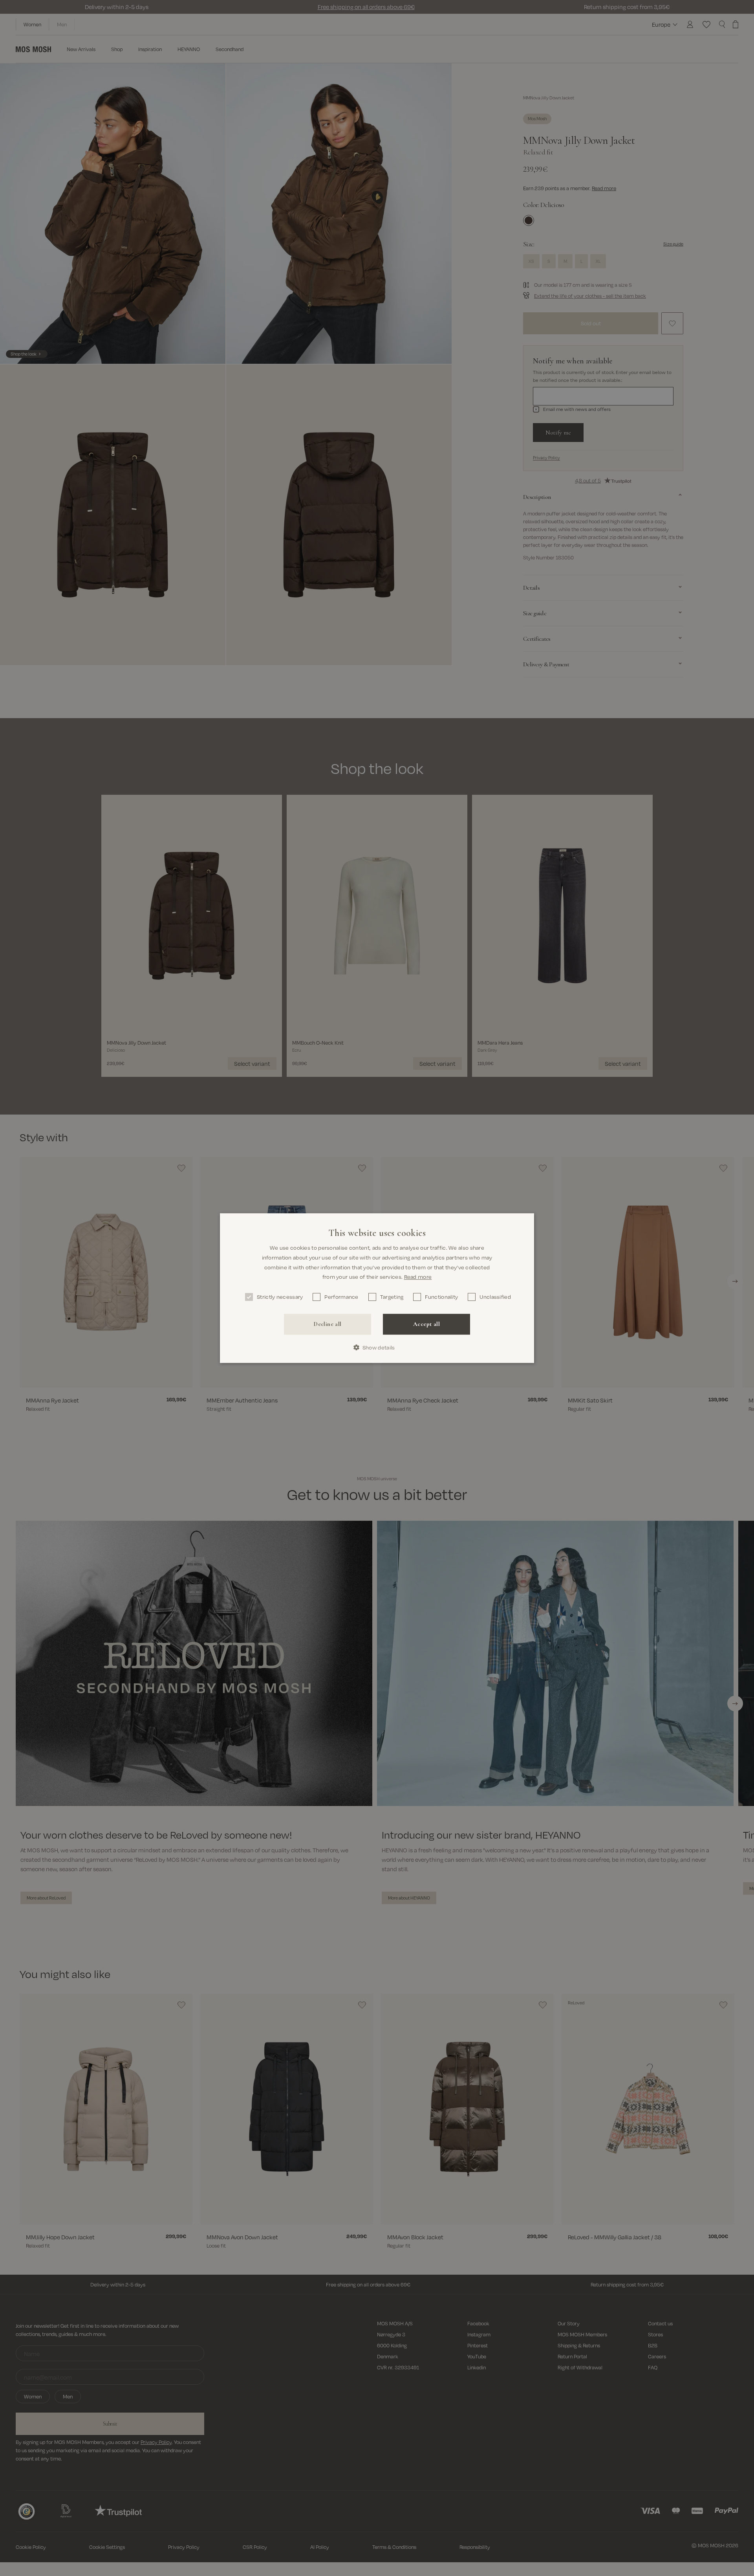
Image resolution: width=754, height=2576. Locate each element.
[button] (377, 1347)
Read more (418, 1277)
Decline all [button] (327, 1324)
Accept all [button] (426, 1324)
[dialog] (377, 1288)
